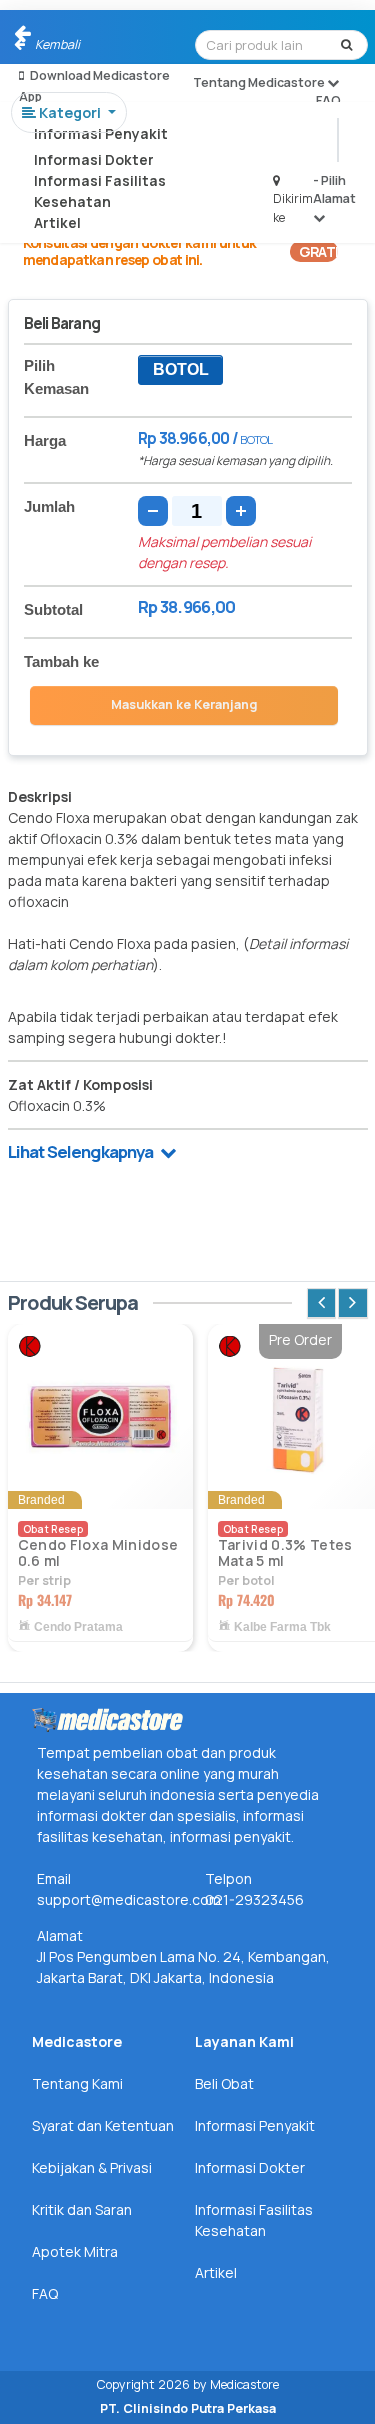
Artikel (57, 222)
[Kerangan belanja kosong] (62, 35)
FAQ (328, 100)
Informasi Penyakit (101, 133)
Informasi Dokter (94, 159)
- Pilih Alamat (334, 189)
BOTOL (181, 369)
